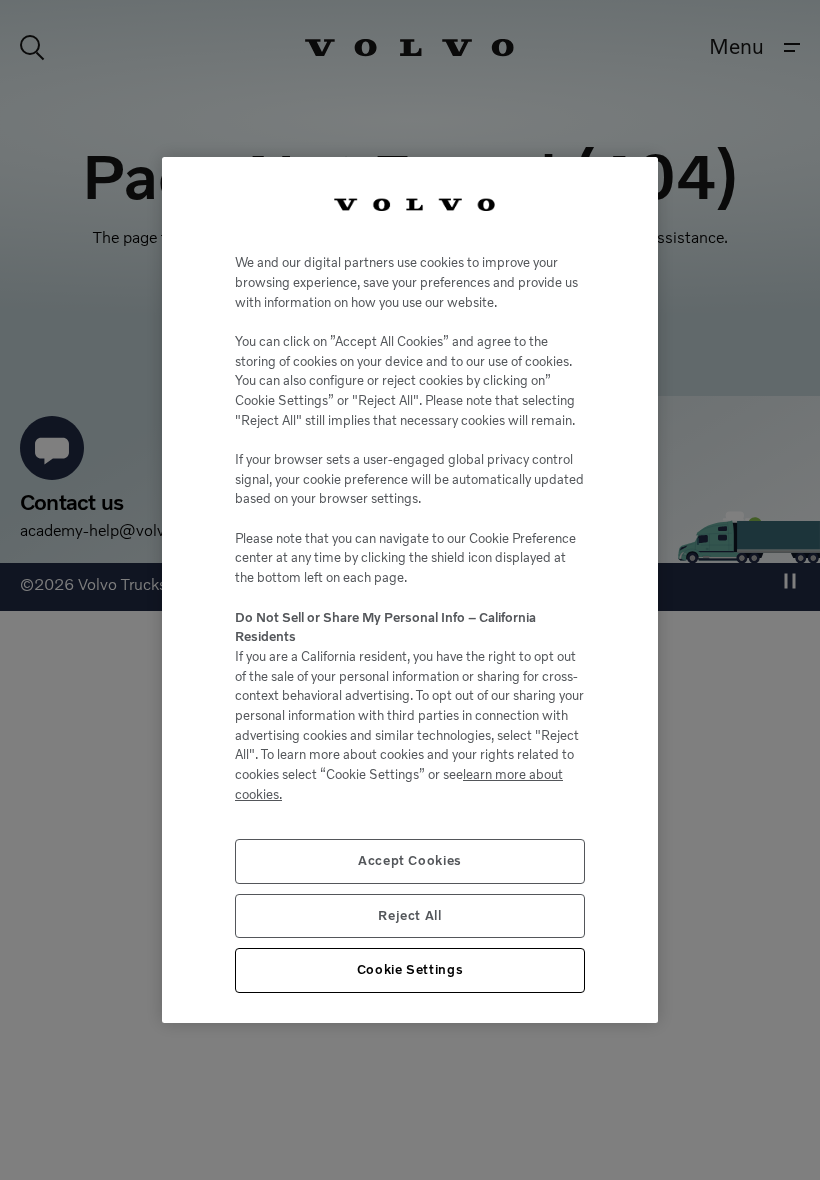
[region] (410, 589)
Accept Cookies (410, 860)
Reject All (410, 915)
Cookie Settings (410, 969)
